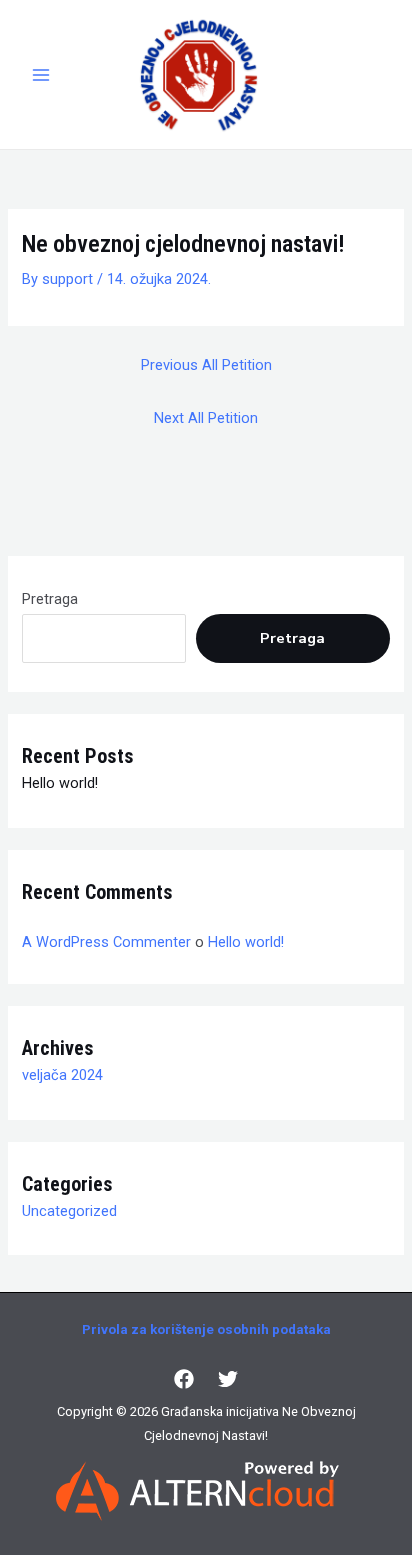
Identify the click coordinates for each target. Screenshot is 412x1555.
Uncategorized (69, 1211)
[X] (228, 1379)
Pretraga (50, 599)
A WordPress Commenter (106, 942)
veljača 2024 (62, 1075)
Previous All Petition (206, 365)
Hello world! (60, 783)
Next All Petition (206, 418)
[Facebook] (184, 1379)
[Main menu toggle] (41, 75)
